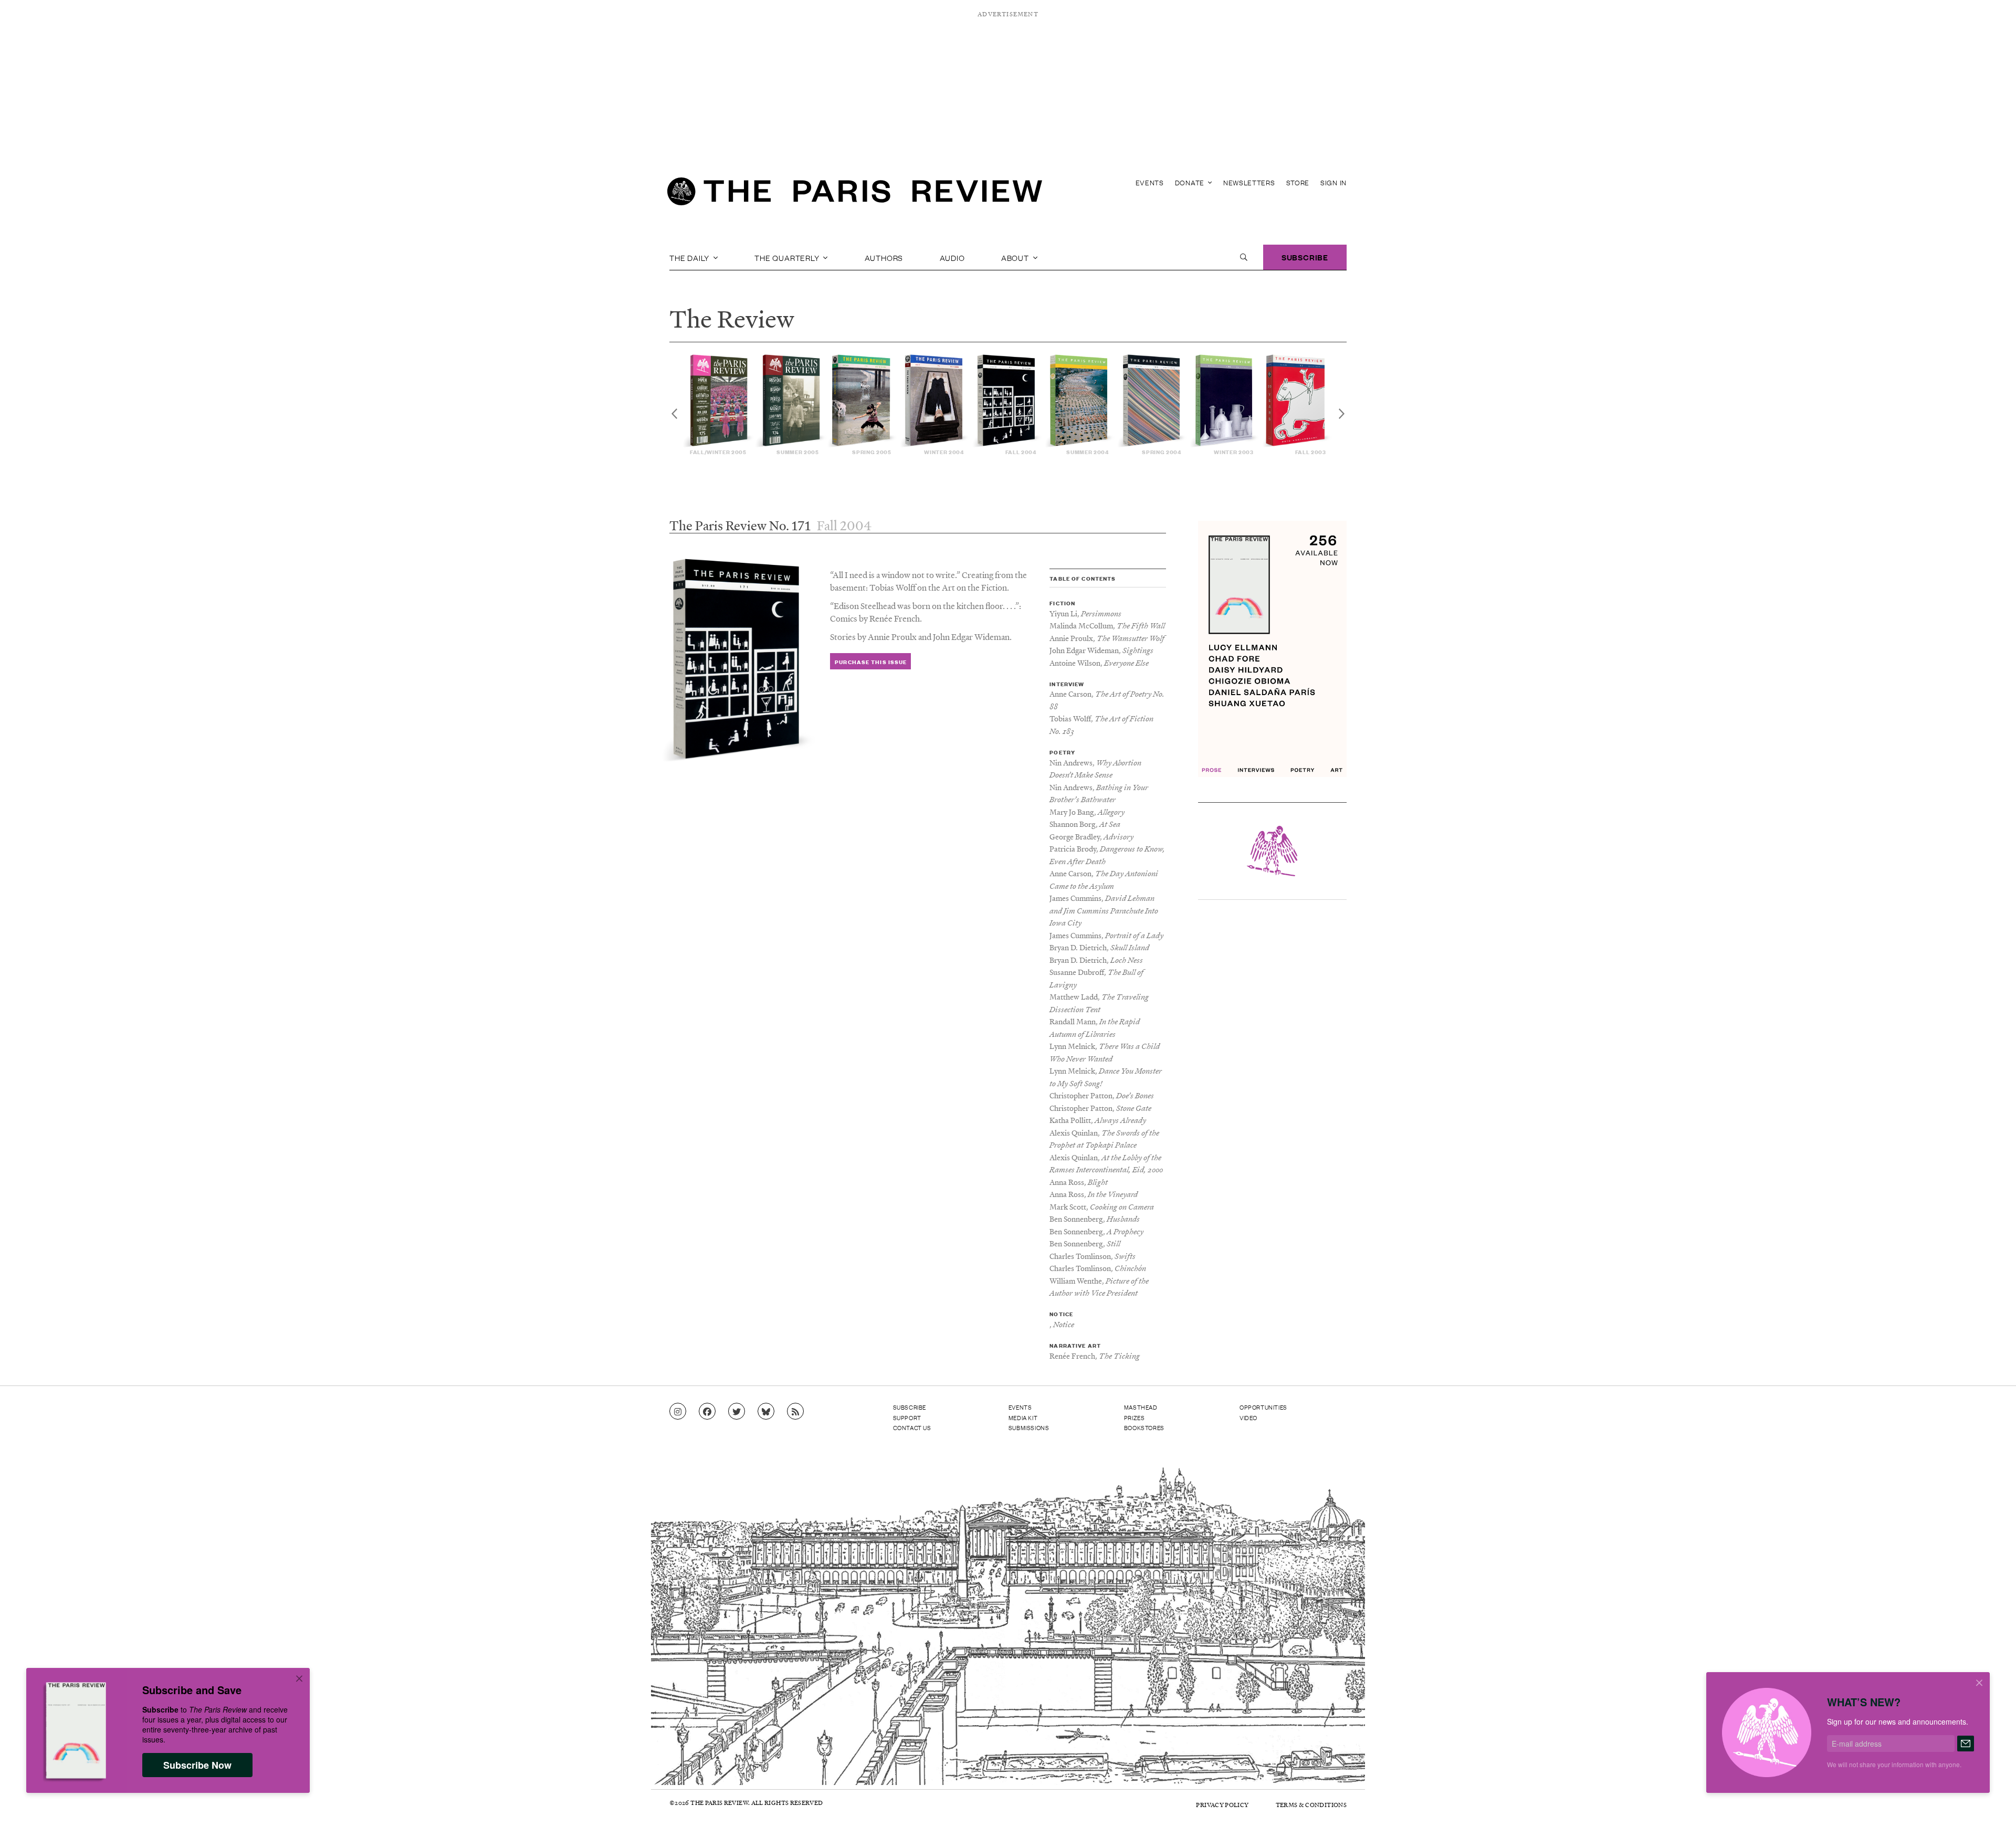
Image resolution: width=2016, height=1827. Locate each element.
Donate (1191, 182)
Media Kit (1023, 1417)
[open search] (1244, 257)
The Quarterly (788, 257)
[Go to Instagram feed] (678, 1412)
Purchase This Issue (871, 662)
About (1016, 257)
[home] (855, 194)
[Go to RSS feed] (795, 1412)
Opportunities (1263, 1407)
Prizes (1135, 1417)
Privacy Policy (1222, 1805)
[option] (718, 405)
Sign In (1333, 182)
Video (1248, 1417)
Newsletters (1249, 182)
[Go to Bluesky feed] (766, 1412)
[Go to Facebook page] (707, 1412)
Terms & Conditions (1311, 1805)
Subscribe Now (197, 1765)
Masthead (1141, 1407)
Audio (952, 257)
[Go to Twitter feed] (737, 1412)
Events (1150, 182)
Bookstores (1144, 1427)
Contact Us (912, 1427)
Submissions (1029, 1427)
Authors (884, 257)
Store (1298, 182)
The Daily (690, 257)
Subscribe (1305, 257)
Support (907, 1417)
